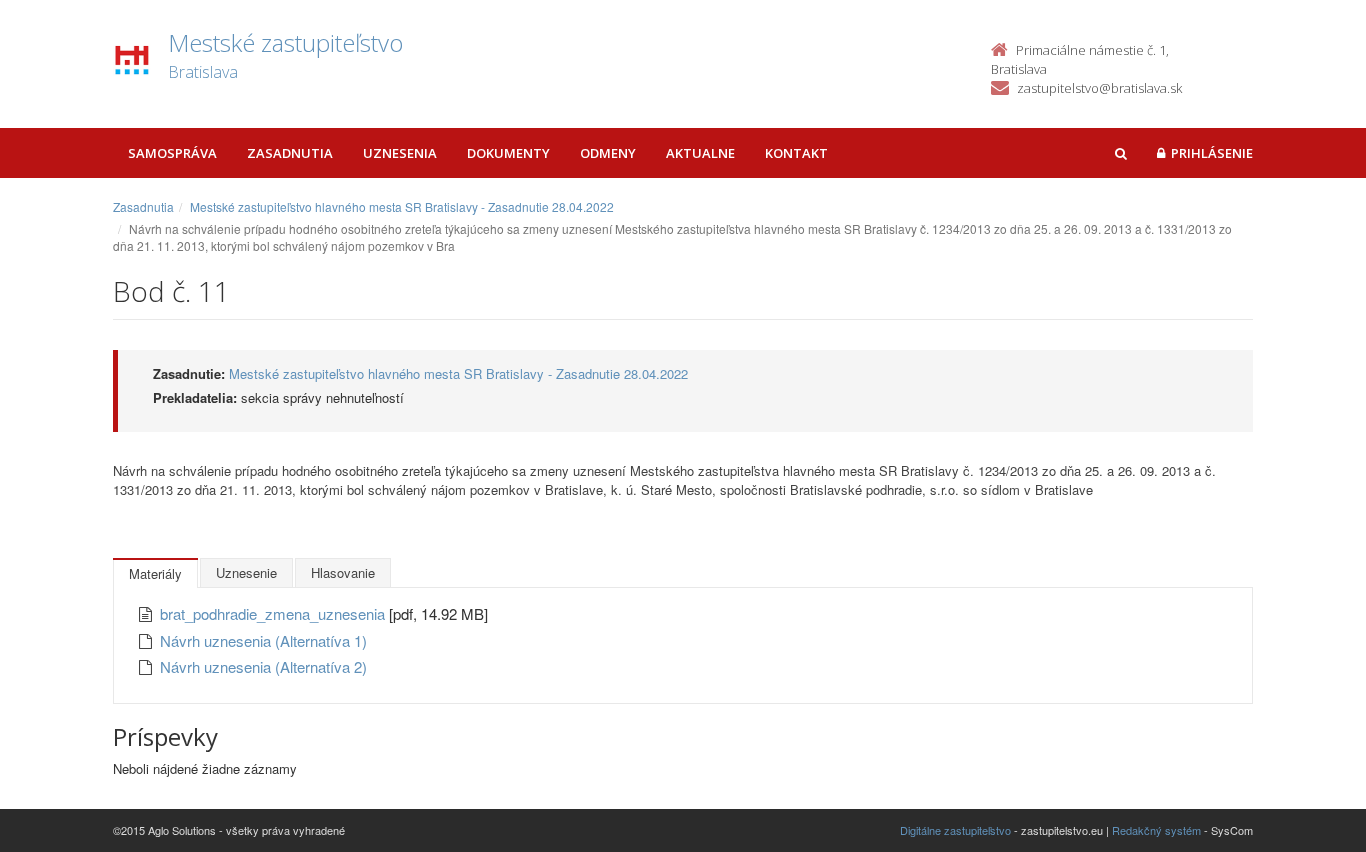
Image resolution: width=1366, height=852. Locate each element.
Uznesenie (246, 572)
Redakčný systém (1156, 830)
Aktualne (700, 153)
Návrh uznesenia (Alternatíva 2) (263, 666)
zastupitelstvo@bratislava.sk (1099, 88)
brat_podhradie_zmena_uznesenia (274, 613)
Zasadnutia (290, 153)
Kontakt (796, 153)
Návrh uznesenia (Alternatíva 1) (263, 640)
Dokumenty (508, 153)
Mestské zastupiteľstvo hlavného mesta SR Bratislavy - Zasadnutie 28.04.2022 (402, 206)
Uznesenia (400, 153)
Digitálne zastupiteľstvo (955, 830)
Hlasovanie (343, 572)
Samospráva (172, 153)
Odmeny (608, 153)
